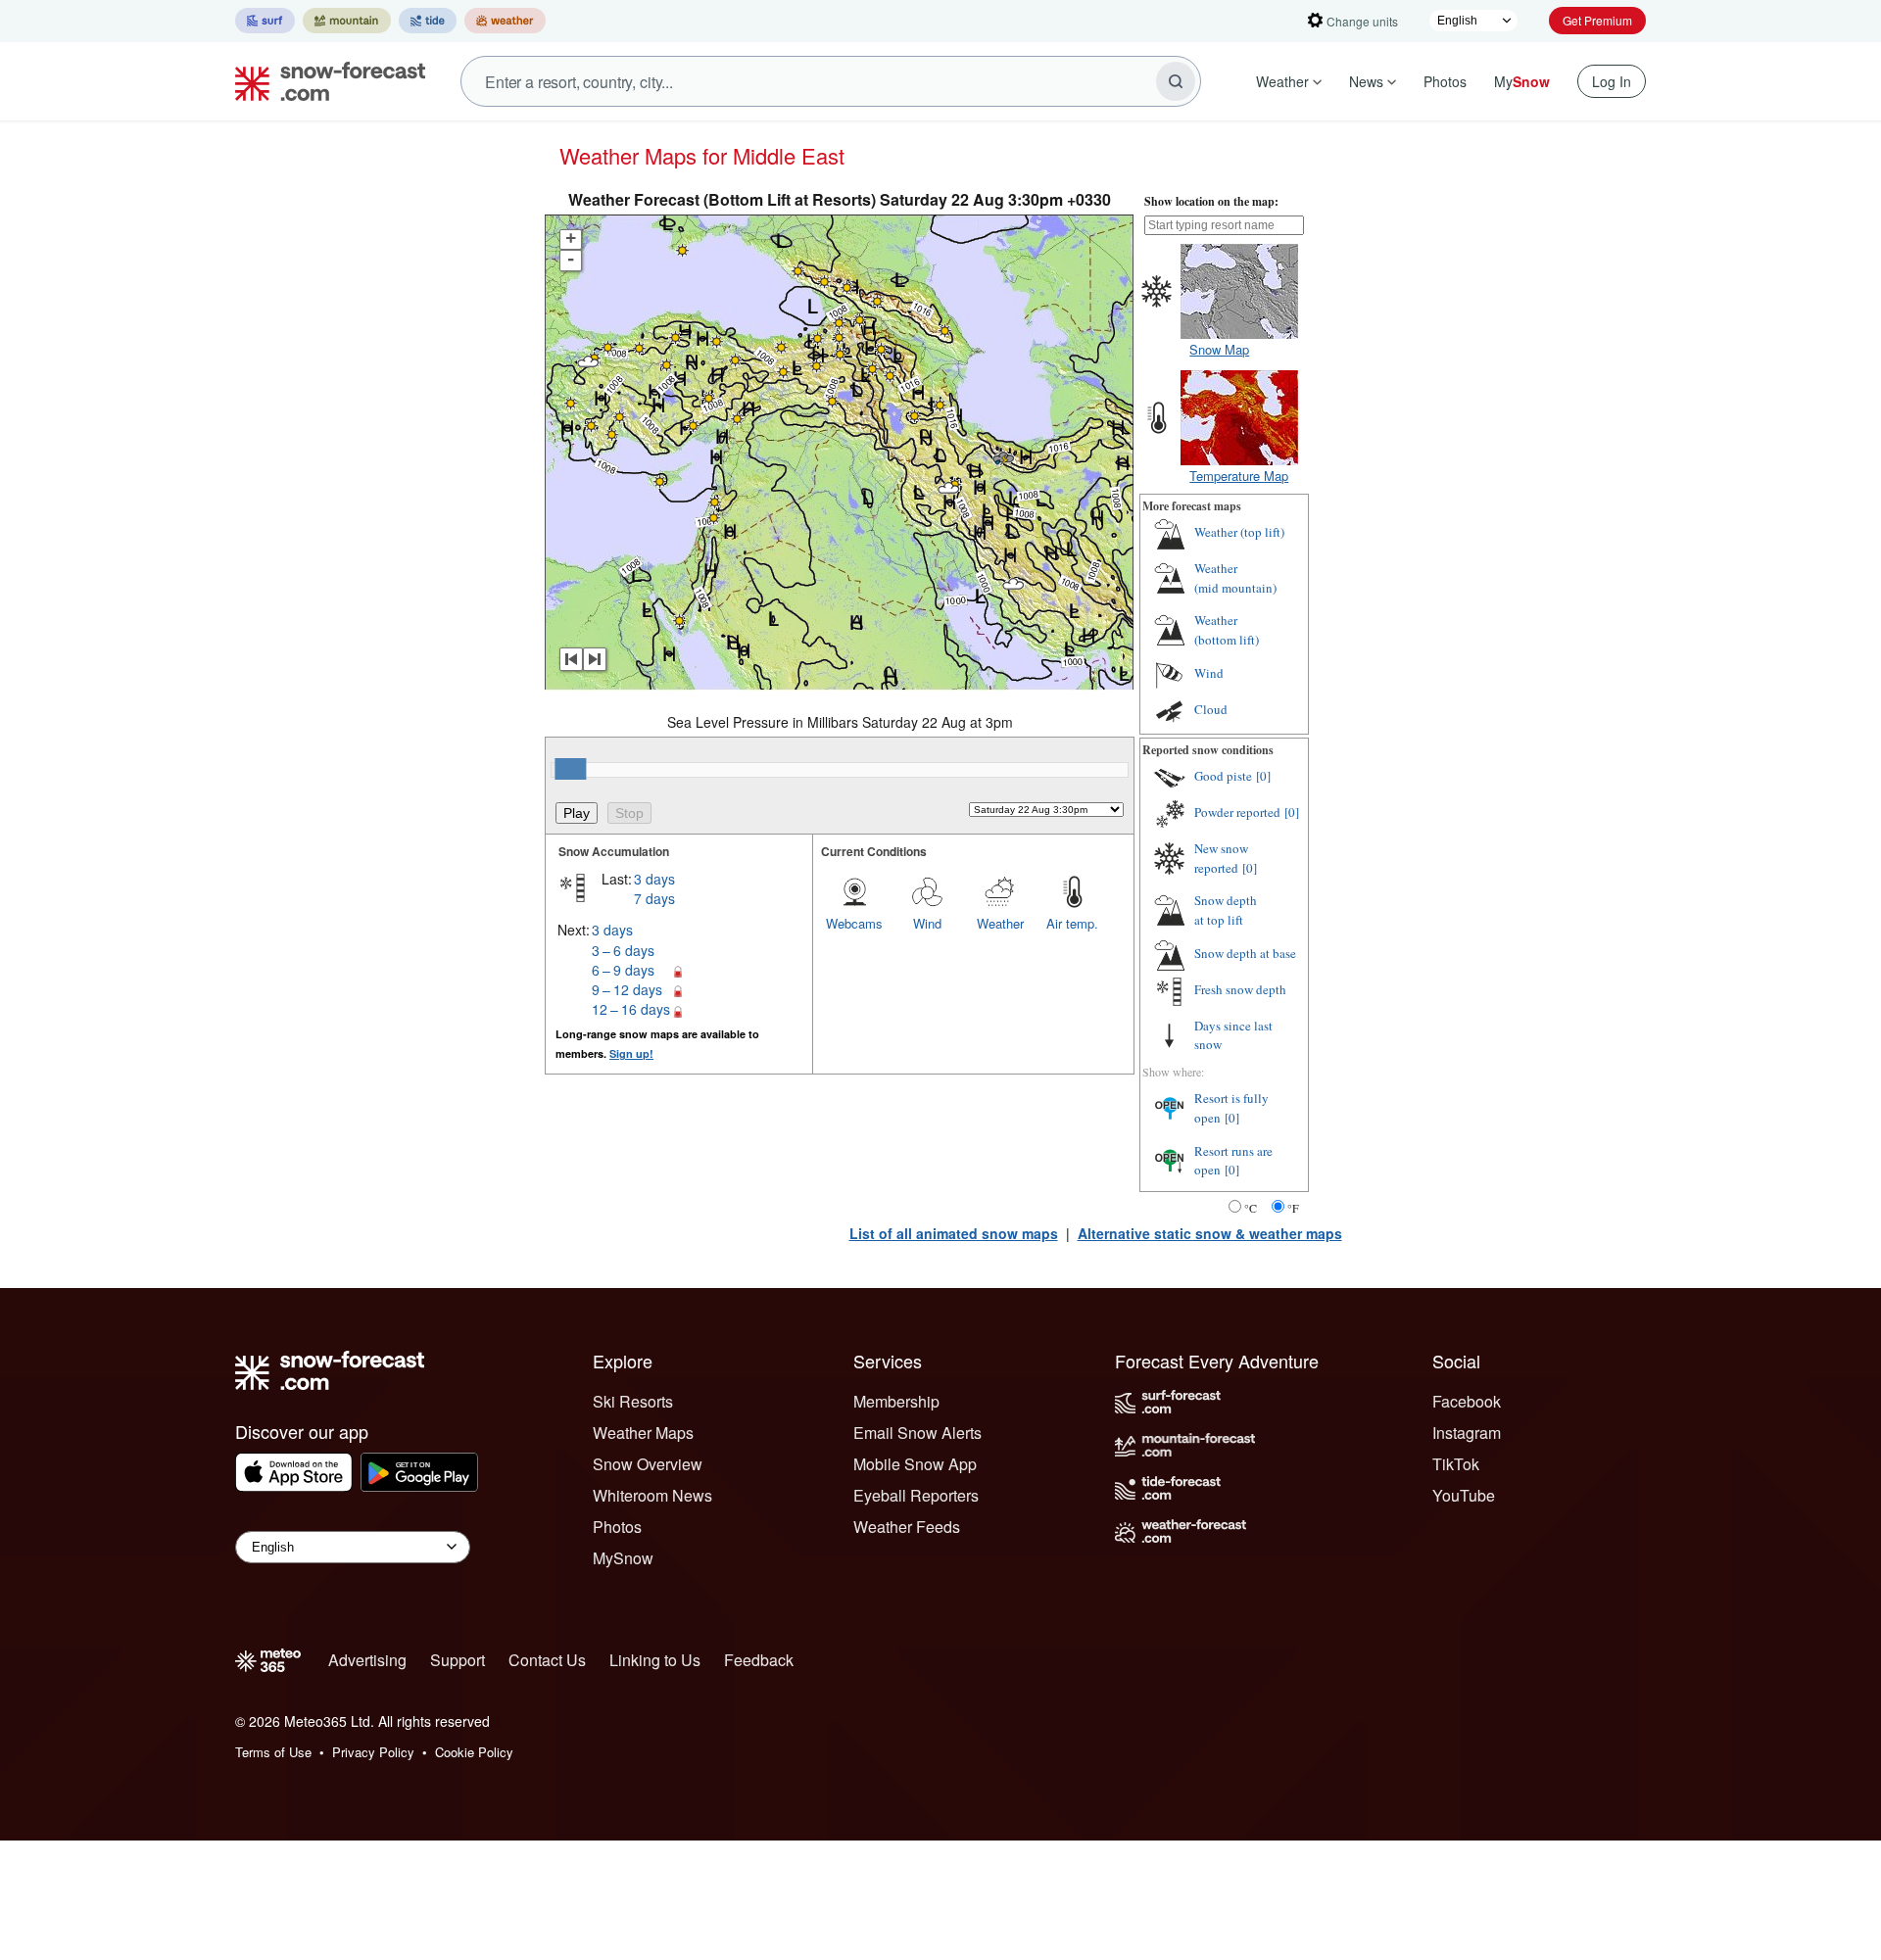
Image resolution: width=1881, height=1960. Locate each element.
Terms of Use (273, 1752)
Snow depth (1226, 910)
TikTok (1456, 1464)
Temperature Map (1239, 476)
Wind (927, 923)
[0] (1263, 776)
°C (1251, 1208)
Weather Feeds (907, 1527)
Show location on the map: (1211, 201)
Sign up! (631, 1053)
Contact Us (547, 1660)
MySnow (623, 1558)
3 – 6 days (623, 950)
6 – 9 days (623, 970)
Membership (896, 1401)
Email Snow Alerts (917, 1433)
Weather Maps (643, 1433)
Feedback (759, 1660)
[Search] (1176, 81)
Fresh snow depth (1240, 989)
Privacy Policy (373, 1752)
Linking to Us (655, 1660)
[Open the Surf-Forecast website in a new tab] (265, 21)
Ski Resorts (633, 1401)
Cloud (1211, 709)
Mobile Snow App (915, 1464)
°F (1293, 1208)
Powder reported (1237, 812)
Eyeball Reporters (916, 1495)
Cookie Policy (474, 1752)
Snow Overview (648, 1464)
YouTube (1464, 1495)
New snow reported (1221, 858)
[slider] (570, 769)
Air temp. (1072, 923)
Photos (1445, 81)
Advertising (367, 1660)
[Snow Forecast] (324, 81)
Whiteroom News (652, 1495)
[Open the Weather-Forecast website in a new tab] (505, 21)
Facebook (1467, 1401)
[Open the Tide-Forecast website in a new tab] (428, 21)
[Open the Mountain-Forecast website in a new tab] (347, 21)
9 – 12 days (627, 989)
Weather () (1239, 532)
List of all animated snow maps (954, 1233)
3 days (654, 879)
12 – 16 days (631, 1009)
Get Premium (1597, 20)
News (1366, 81)
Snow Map (1219, 349)
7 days (654, 898)
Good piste (1223, 776)
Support (458, 1660)
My (1522, 81)
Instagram (1467, 1433)
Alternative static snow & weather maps (1210, 1233)
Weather (1282, 81)
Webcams (854, 923)
